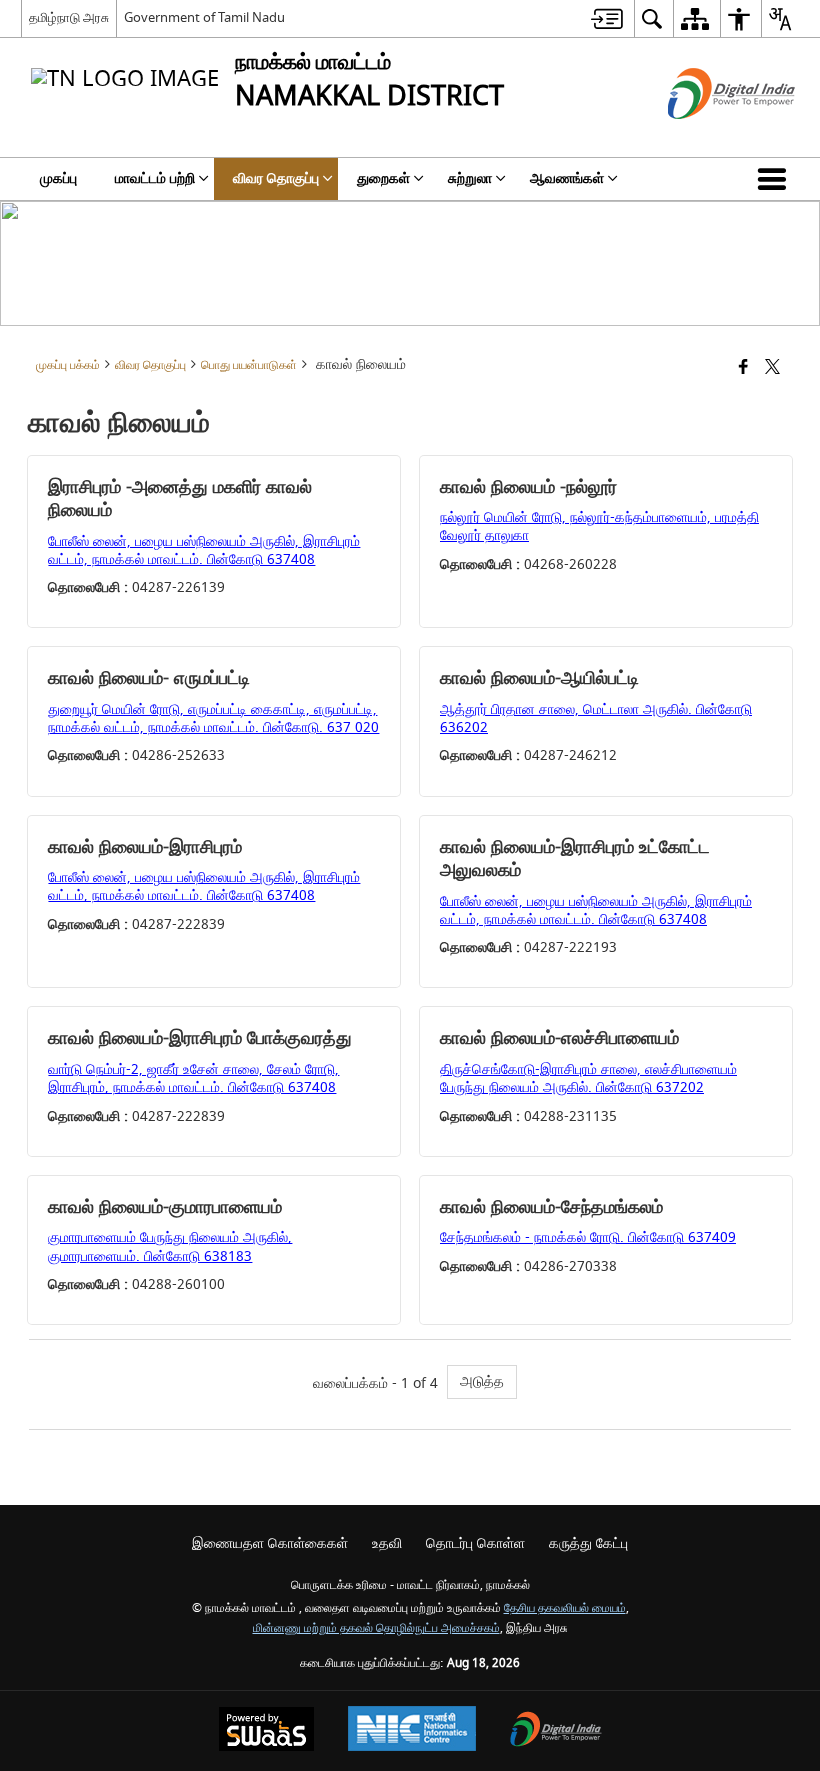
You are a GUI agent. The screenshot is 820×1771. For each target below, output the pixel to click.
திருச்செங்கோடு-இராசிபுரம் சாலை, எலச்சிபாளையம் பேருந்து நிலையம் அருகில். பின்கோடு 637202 (588, 1078)
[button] (776, 179)
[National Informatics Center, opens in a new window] (412, 1731)
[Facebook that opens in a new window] (743, 368)
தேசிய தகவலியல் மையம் (565, 1608)
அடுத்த (482, 1381)
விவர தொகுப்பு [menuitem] (276, 178)
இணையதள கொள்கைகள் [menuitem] (270, 1543)
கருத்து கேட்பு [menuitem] (588, 1543)
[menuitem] (607, 18)
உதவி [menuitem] (387, 1543)
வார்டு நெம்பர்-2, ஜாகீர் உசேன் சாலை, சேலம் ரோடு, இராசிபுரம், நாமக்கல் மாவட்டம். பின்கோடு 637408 (193, 1078)
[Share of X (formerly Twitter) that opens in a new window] (772, 368)
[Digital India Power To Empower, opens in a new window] (556, 1731)
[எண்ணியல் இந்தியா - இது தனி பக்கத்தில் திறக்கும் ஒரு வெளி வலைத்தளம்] (706, 136)
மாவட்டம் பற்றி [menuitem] (155, 178)
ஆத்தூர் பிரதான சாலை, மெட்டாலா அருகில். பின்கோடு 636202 (596, 718)
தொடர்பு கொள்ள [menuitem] (475, 1543)
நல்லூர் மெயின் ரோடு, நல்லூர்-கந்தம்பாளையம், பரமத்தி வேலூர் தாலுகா (599, 526)
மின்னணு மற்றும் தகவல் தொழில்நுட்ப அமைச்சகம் (376, 1628)
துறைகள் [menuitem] (383, 178)
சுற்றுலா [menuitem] (470, 178)
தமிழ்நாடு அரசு (69, 17)
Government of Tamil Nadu (204, 17)
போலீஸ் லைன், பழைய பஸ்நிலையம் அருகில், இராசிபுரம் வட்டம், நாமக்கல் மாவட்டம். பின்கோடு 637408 (204, 550)
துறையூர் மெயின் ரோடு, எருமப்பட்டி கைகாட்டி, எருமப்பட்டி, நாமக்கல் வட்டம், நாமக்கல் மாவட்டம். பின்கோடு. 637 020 (213, 718)
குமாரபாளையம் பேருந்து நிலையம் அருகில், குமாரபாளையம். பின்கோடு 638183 (170, 1246)
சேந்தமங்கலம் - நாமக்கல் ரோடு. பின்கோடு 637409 (588, 1237)
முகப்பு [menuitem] (58, 178)
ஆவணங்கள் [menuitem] (567, 178)
